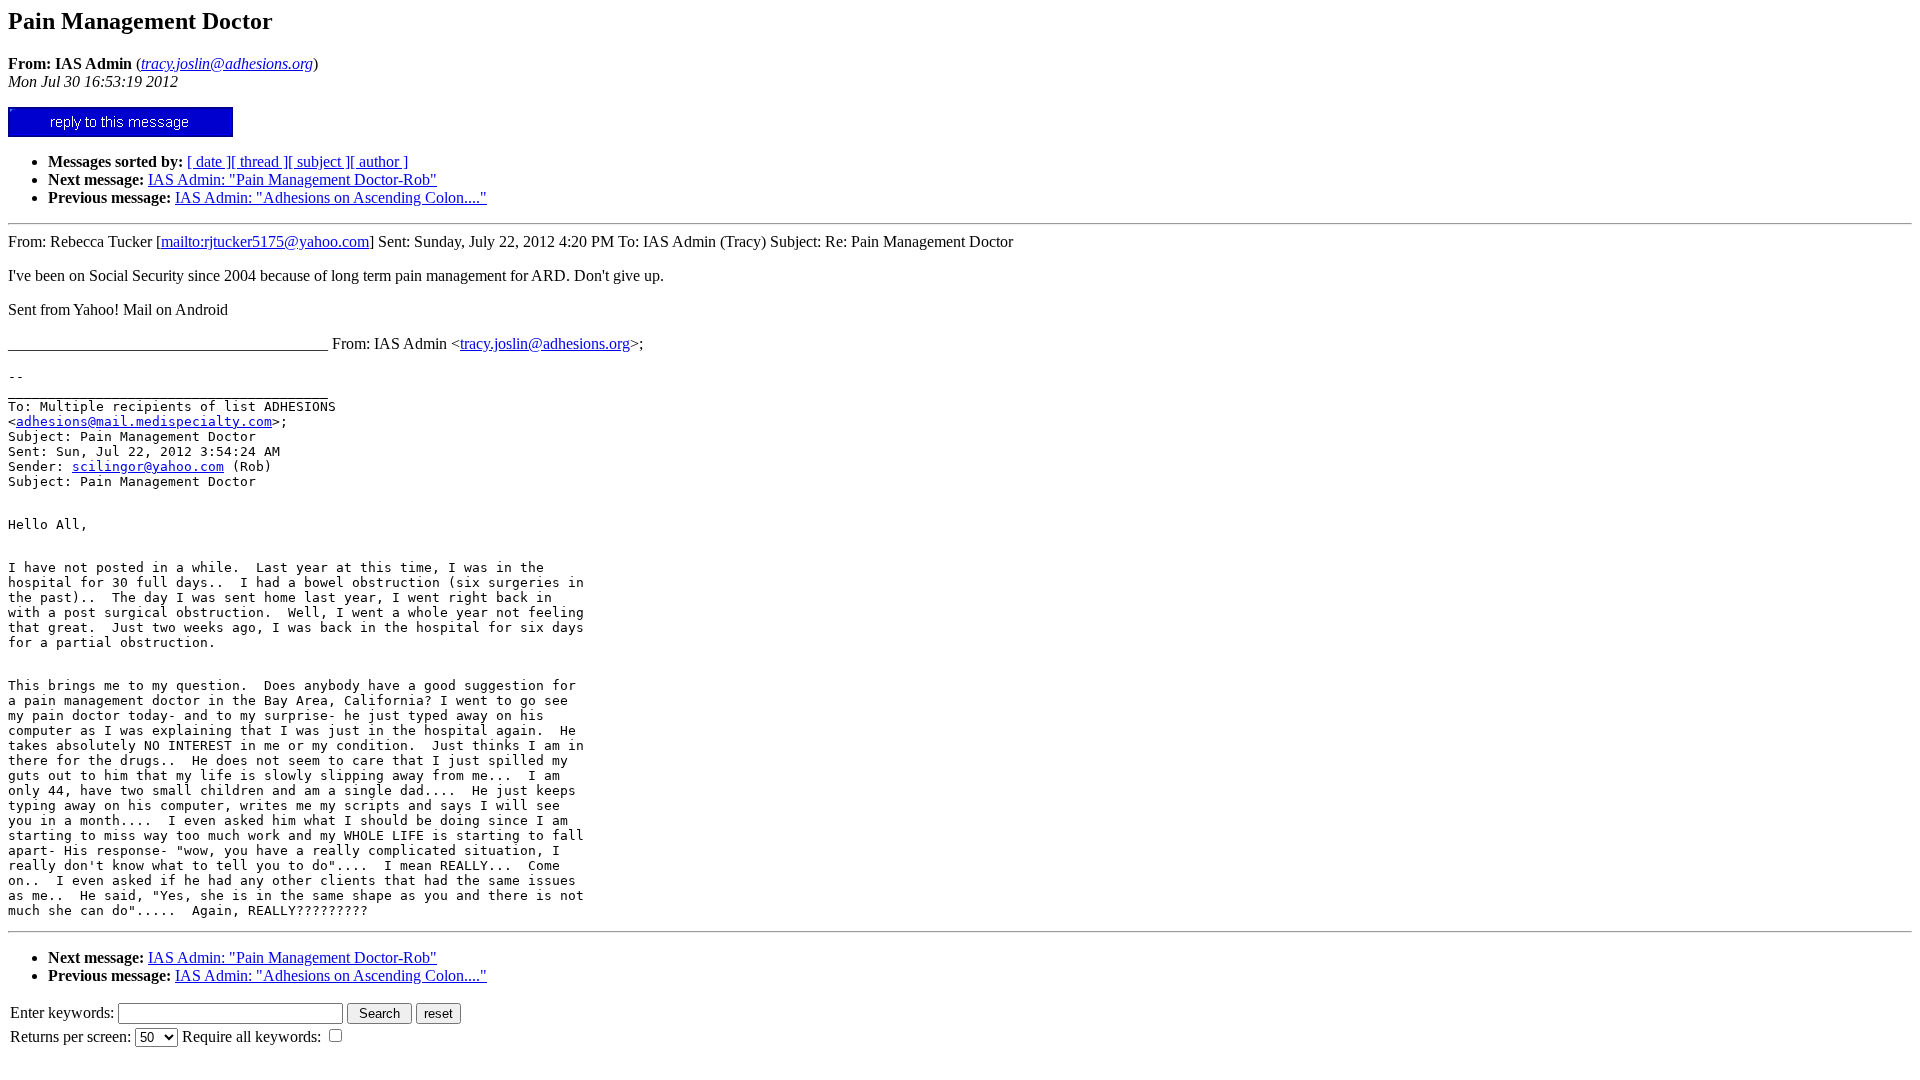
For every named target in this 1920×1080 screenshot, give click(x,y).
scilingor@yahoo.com (148, 466)
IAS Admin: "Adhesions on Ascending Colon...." (331, 197)
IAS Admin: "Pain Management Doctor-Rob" (292, 179)
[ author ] (379, 161)
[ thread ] (259, 161)
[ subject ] (319, 161)
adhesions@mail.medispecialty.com (144, 421)
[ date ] (209, 161)
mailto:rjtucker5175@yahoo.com (265, 241)
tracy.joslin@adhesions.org (545, 343)
